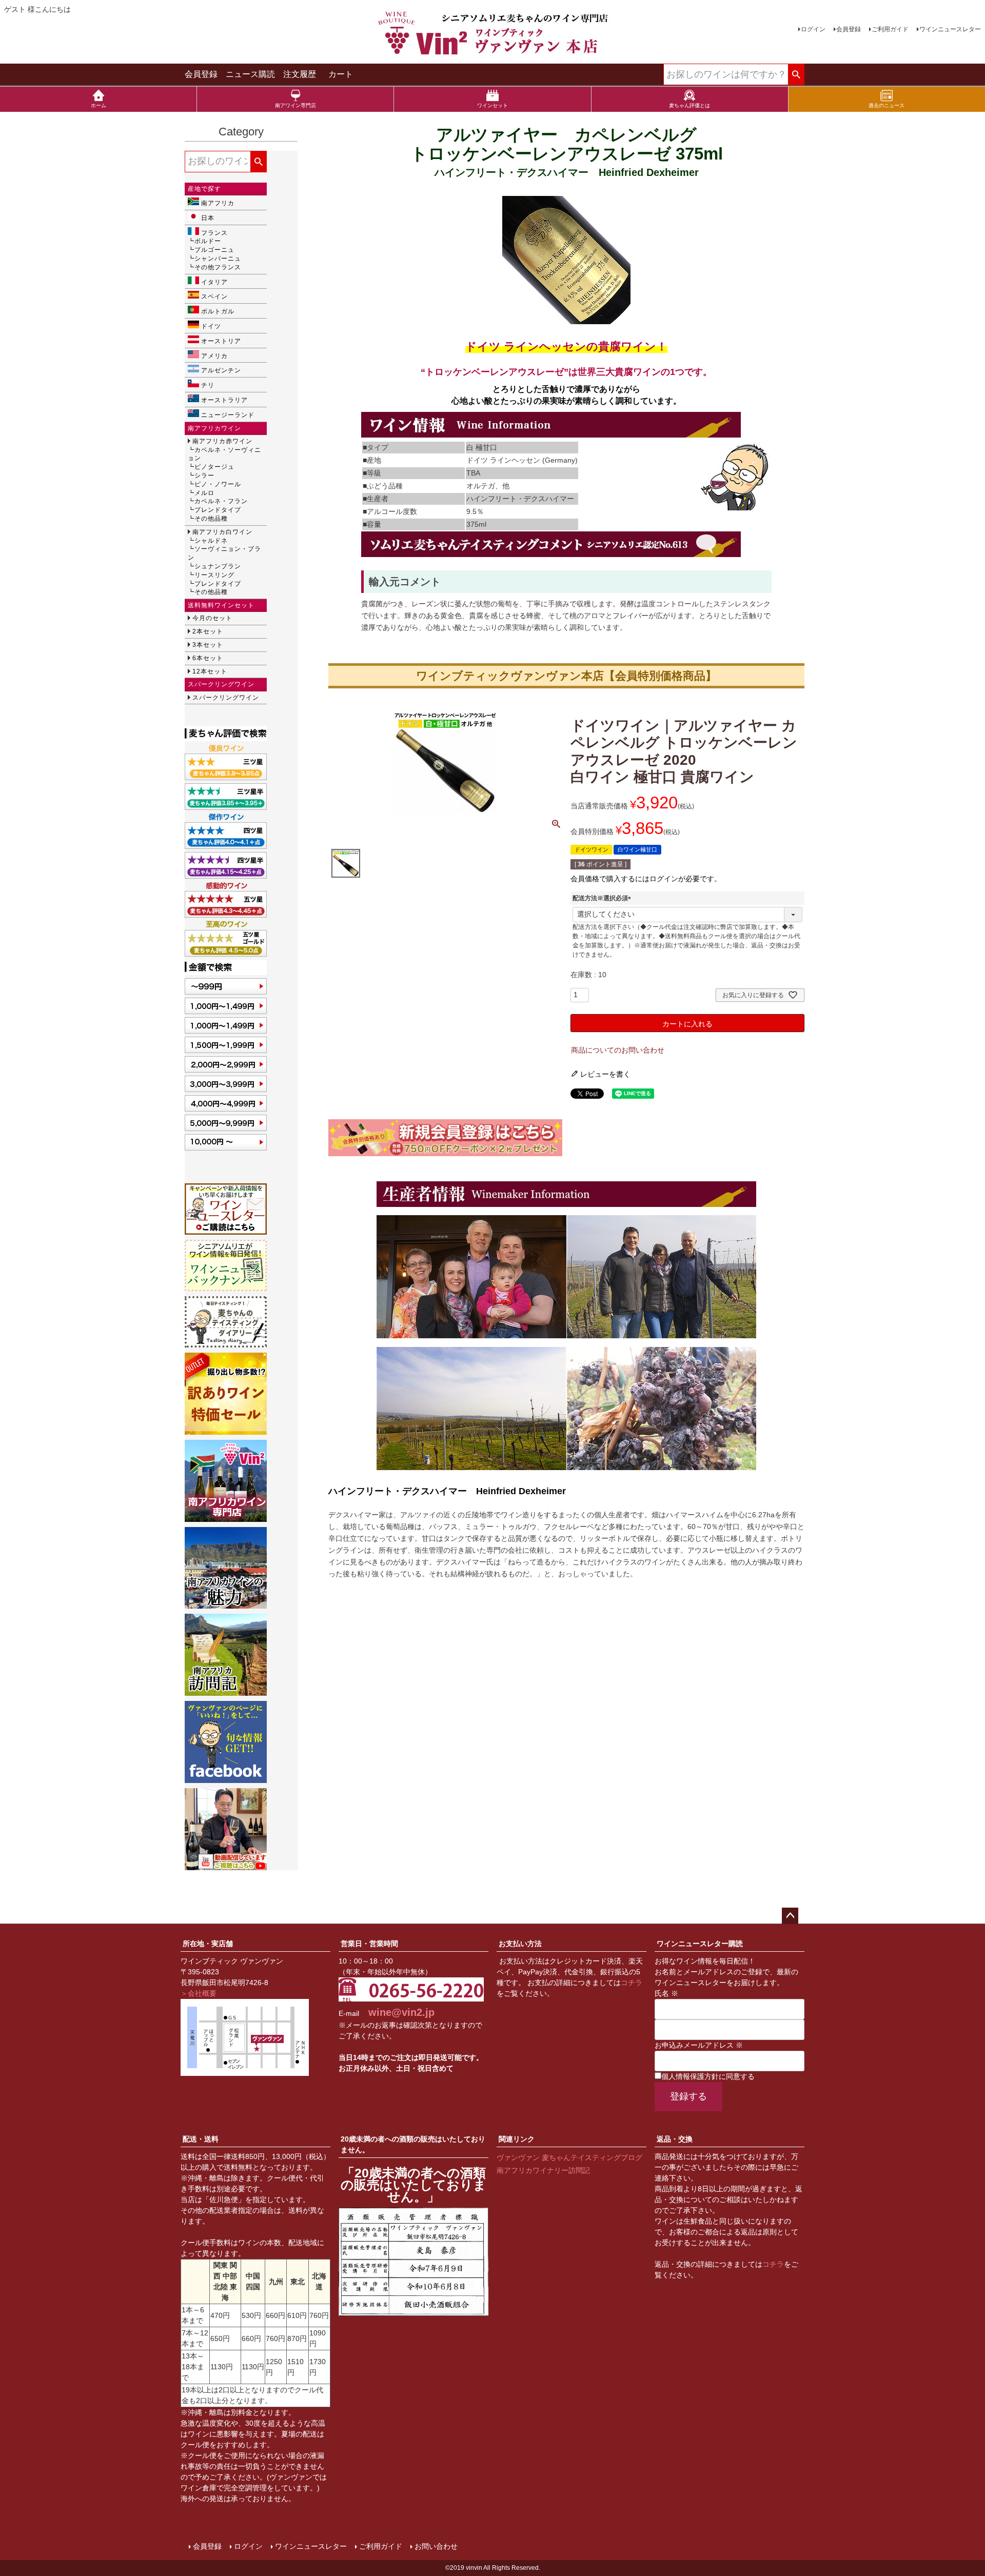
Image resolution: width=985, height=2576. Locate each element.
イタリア (214, 282)
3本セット (208, 645)
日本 (208, 218)
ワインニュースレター (950, 29)
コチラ (632, 1983)
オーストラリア (224, 400)
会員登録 (849, 29)
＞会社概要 (199, 1993)
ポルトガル (218, 311)
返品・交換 (675, 2139)
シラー (204, 475)
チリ (208, 385)
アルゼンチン (221, 370)
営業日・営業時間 (369, 1944)
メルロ (204, 493)
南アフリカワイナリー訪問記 (543, 2170)
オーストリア (221, 341)
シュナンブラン (218, 566)
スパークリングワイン (226, 698)
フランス (214, 233)
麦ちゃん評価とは (689, 105)
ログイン (813, 29)
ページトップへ (790, 1916)
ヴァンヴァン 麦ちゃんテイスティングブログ (569, 2157)
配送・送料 (201, 2139)
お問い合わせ (436, 2546)
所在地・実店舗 (208, 1944)
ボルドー (208, 241)
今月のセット (212, 618)
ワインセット (493, 105)
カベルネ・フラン (221, 501)
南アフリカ (218, 203)
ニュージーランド (228, 415)
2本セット (208, 631)
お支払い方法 (520, 1944)
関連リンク (517, 2139)
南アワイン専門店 (295, 105)
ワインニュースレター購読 (700, 1944)
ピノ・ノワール (218, 484)
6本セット (208, 658)
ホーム (98, 105)
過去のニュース (887, 105)
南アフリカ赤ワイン (222, 441)
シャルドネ (211, 541)
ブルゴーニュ (214, 250)
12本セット (210, 671)
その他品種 (211, 519)
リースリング (214, 575)
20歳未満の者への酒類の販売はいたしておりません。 (413, 2144)
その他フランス (218, 267)
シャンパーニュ (218, 259)
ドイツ (211, 326)
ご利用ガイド (890, 29)
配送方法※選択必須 (603, 898)
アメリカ (214, 356)
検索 (796, 75)
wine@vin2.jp (401, 2012)
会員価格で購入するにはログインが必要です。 (646, 879)
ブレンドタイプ (218, 510)
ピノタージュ (214, 467)
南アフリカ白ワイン (222, 532)
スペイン (214, 296)
